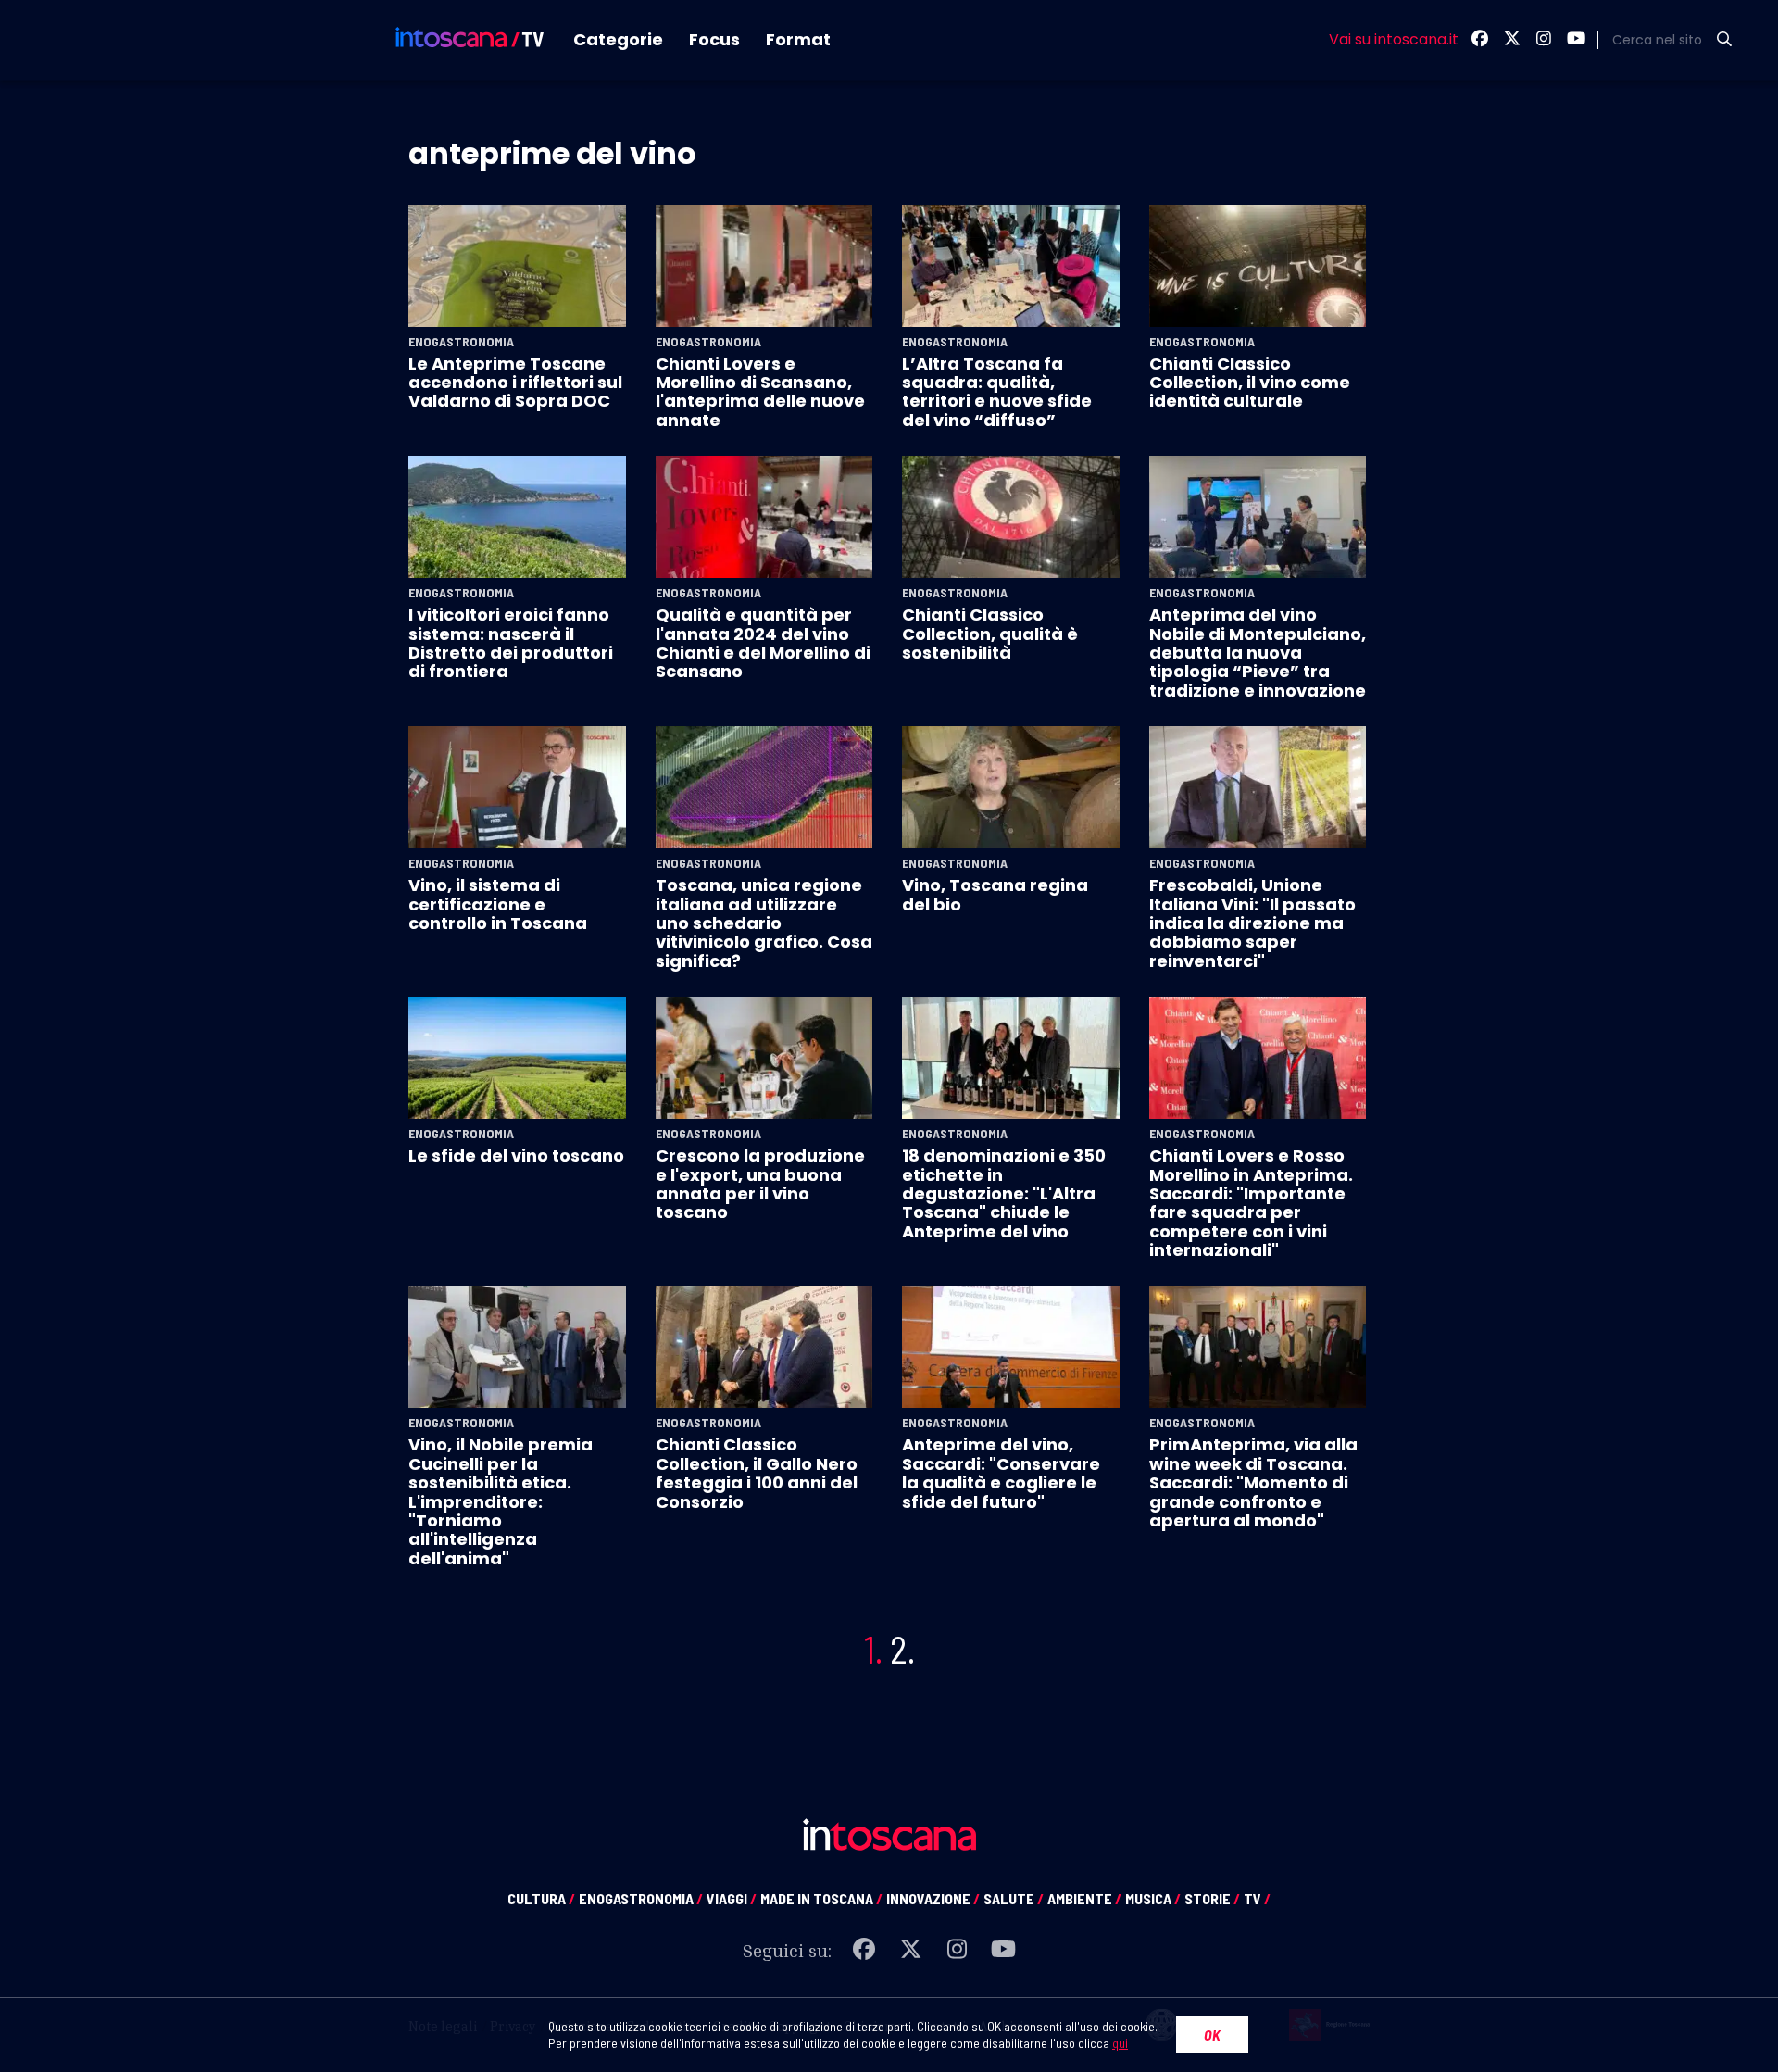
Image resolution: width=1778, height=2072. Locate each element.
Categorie (618, 39)
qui (1120, 2043)
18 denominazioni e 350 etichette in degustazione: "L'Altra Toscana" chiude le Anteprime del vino (1004, 1193)
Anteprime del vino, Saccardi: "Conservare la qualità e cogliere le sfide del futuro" (1001, 1473)
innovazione (933, 1898)
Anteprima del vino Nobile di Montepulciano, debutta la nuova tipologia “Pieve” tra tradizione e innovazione (1258, 653)
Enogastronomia (461, 342)
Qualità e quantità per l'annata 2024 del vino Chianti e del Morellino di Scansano (763, 643)
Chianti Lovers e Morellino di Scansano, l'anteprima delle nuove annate (760, 392)
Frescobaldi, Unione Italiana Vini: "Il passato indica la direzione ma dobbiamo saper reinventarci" (1252, 923)
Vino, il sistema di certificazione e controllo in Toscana (498, 904)
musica (1153, 1898)
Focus (714, 39)
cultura (541, 1898)
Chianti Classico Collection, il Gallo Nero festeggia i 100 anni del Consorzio (757, 1473)
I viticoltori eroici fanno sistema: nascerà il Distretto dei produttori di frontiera (511, 643)
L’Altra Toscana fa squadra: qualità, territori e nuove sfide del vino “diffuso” (997, 392)
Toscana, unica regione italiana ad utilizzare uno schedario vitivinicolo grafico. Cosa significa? (764, 923)
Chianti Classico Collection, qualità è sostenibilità (990, 634)
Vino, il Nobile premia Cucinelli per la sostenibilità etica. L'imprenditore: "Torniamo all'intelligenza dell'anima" (501, 1501)
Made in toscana (821, 1898)
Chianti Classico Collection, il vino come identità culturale (1250, 383)
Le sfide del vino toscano (516, 1155)
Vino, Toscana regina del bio (995, 894)
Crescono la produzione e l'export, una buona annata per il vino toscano (760, 1184)
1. (873, 1649)
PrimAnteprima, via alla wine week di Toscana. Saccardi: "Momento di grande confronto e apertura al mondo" (1253, 1482)
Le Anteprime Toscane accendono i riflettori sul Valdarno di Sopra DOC (515, 383)
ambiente (1084, 1898)
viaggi (732, 1898)
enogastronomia (641, 1898)
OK (1212, 2034)
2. (902, 1649)
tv (1257, 1898)
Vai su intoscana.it (1394, 40)
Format (798, 39)
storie (1212, 1898)
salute (1014, 1898)
